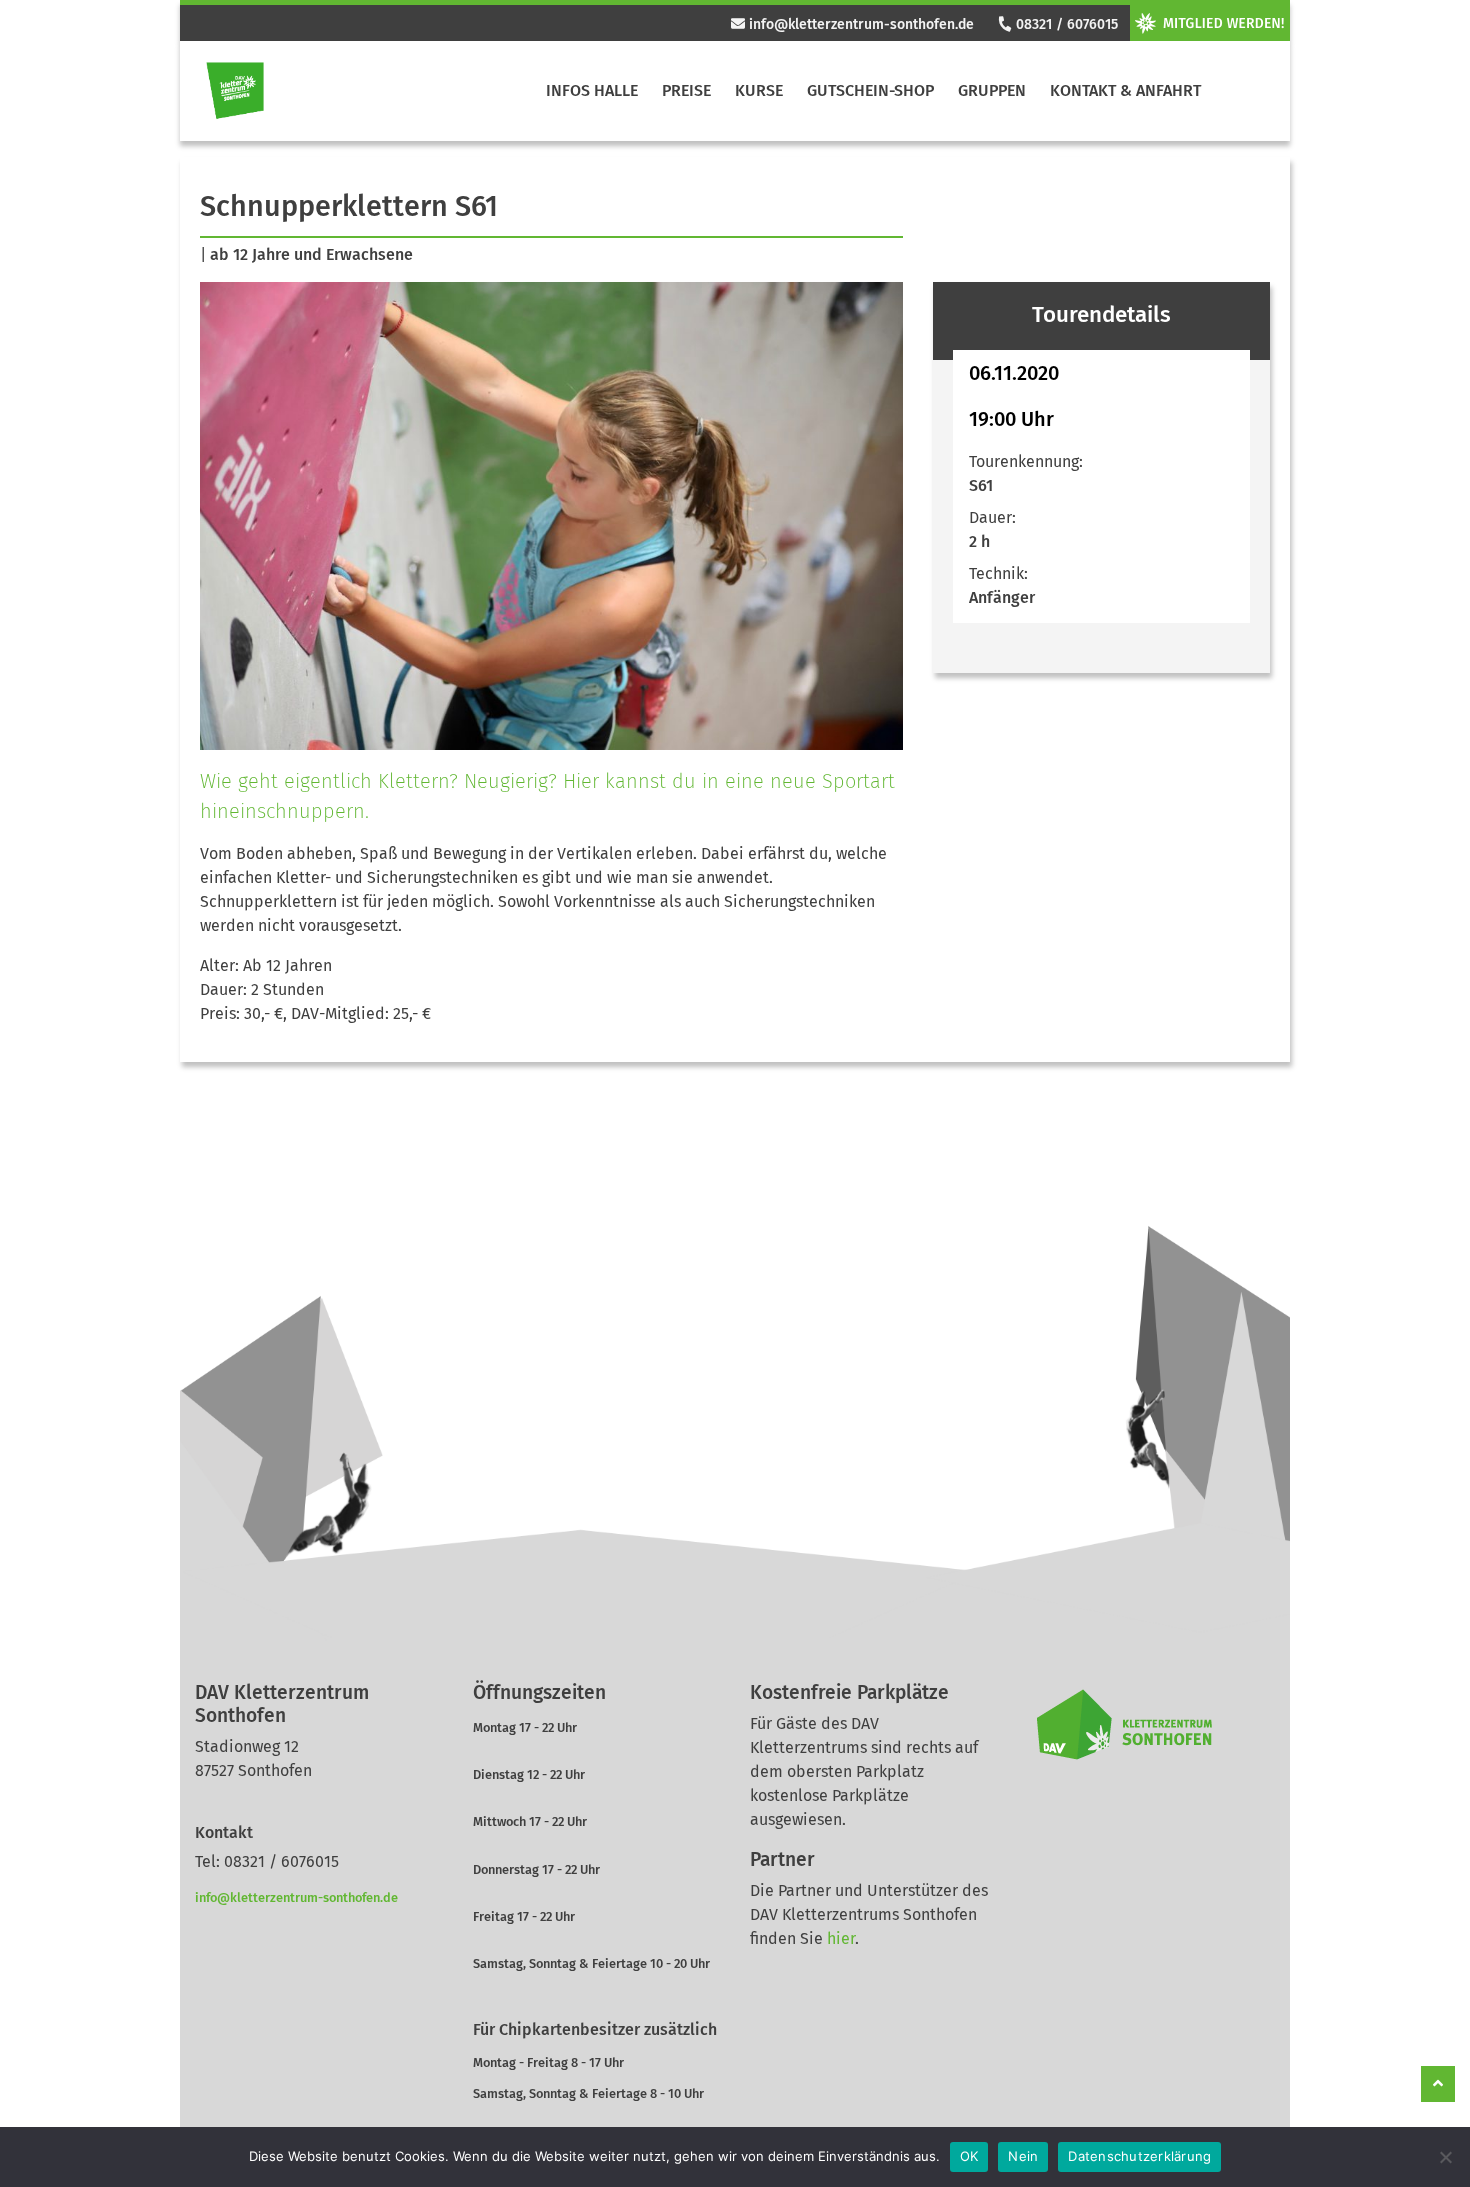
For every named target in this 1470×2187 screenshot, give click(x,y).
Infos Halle (592, 90)
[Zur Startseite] (235, 91)
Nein (1023, 2156)
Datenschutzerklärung (1139, 2156)
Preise (686, 90)
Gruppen (992, 90)
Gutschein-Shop (870, 90)
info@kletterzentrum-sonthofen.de (859, 24)
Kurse (759, 90)
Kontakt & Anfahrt (1125, 90)
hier (841, 1938)
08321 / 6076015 (1065, 24)
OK (969, 2156)
